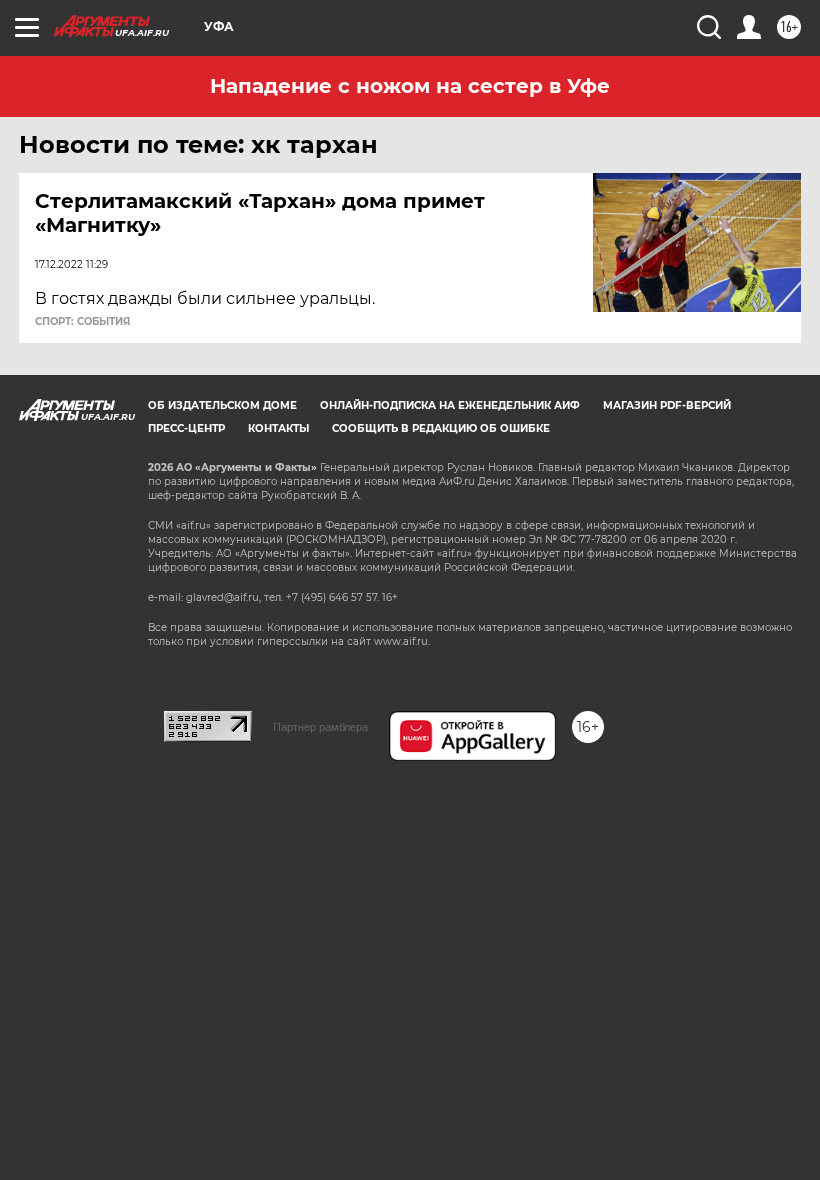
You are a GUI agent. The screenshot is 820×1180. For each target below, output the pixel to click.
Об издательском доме (222, 405)
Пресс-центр (186, 428)
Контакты (278, 428)
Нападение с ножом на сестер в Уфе (410, 86)
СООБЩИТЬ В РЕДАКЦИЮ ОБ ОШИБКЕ (441, 428)
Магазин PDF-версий (667, 405)
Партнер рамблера (320, 727)
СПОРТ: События (82, 322)
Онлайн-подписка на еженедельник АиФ (450, 405)
